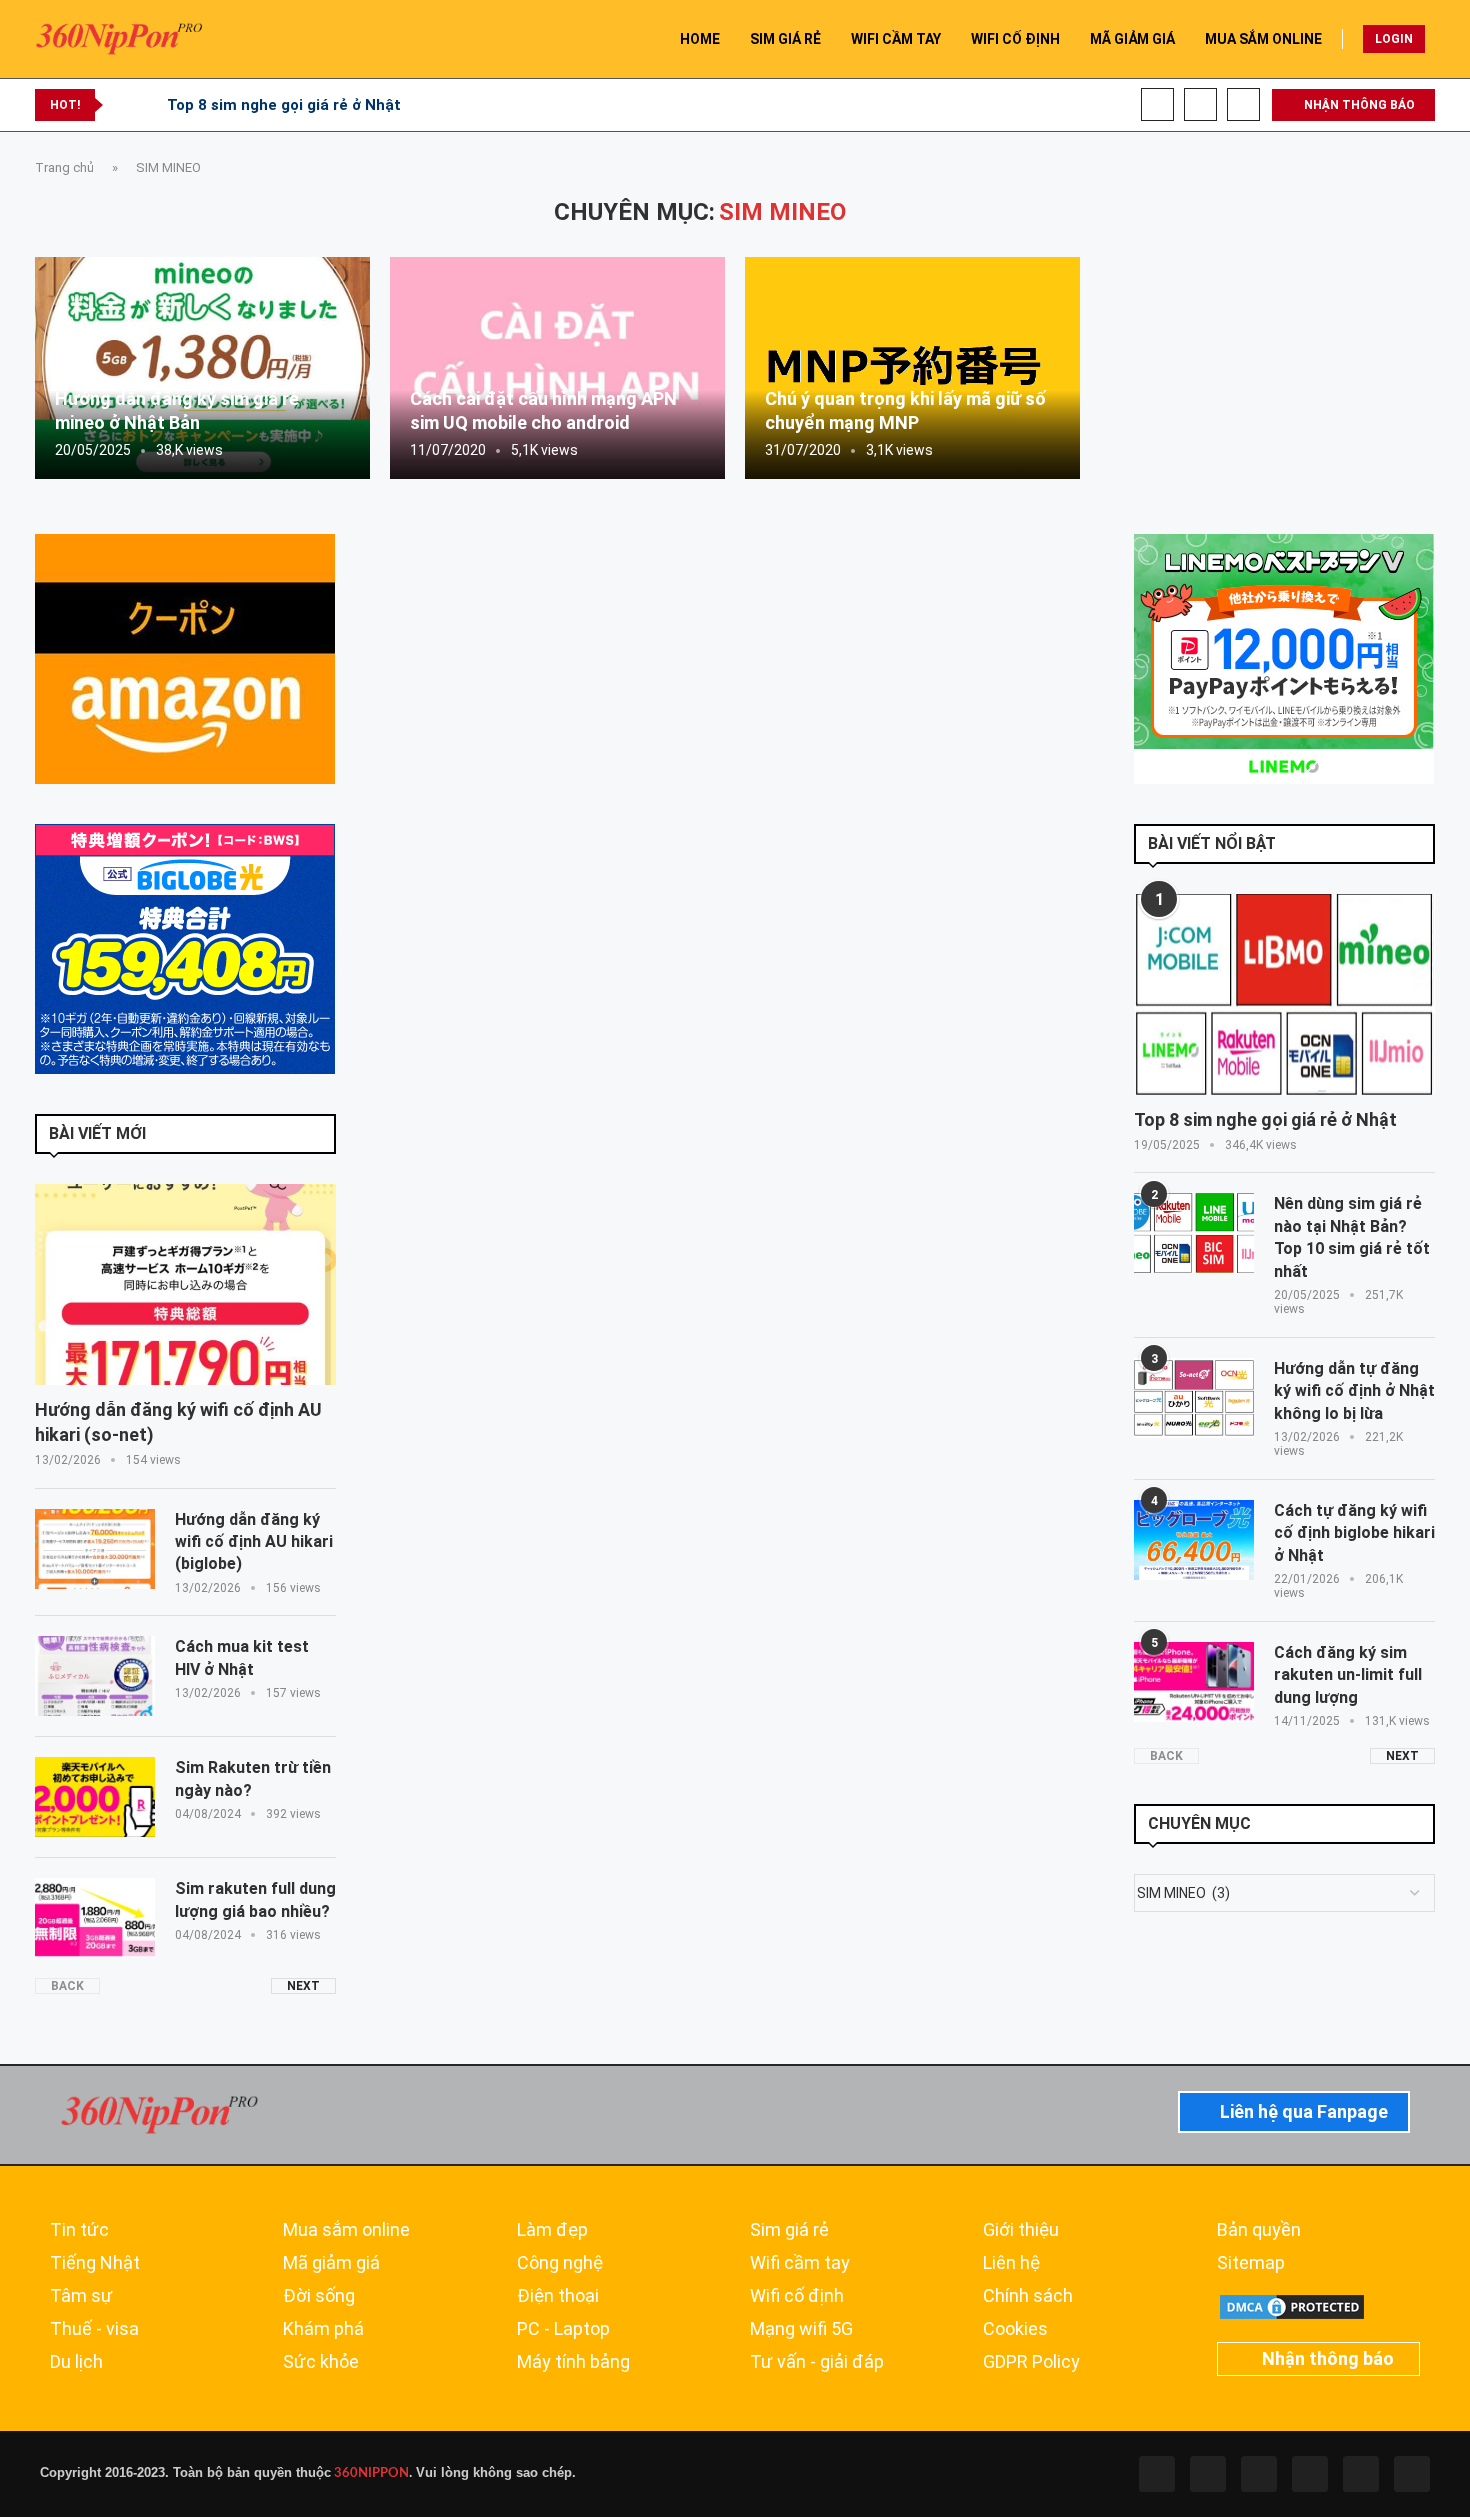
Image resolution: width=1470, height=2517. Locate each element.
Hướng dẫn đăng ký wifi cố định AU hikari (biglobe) (254, 1542)
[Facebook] (1157, 104)
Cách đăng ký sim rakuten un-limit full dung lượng (1348, 1675)
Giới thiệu (1021, 2230)
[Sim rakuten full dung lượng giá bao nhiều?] (95, 1918)
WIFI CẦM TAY (896, 39)
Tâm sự (81, 2296)
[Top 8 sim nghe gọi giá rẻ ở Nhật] (1284, 994)
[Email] (1243, 104)
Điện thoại (558, 2296)
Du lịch (76, 2362)
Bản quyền (1259, 2230)
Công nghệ (560, 2263)
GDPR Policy (1031, 2362)
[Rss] (1361, 2474)
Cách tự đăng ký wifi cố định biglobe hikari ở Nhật (1354, 1533)
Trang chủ (64, 167)
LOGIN (1394, 39)
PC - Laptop (563, 2329)
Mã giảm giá (331, 2263)
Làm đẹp (552, 2230)
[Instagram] (1259, 2474)
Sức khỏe (321, 2362)
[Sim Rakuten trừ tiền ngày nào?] (95, 1797)
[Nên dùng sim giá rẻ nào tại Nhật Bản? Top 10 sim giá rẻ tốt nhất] (1194, 1233)
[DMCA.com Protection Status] (1292, 2301)
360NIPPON (370, 2473)
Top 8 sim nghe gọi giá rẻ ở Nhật (284, 105)
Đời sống (319, 2296)
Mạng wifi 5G (801, 2329)
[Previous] (122, 105)
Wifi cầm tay (800, 2263)
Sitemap (1251, 2263)
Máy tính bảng (573, 2362)
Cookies (1015, 2329)
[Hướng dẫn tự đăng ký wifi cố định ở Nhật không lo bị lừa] (1194, 1398)
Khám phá (323, 2329)
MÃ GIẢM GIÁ (1132, 39)
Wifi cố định (797, 2296)
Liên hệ (1011, 2263)
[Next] (148, 105)
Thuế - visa (94, 2329)
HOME (700, 39)
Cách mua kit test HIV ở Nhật (242, 1657)
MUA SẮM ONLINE (1263, 39)
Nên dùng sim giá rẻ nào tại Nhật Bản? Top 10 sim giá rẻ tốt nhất (1352, 1237)
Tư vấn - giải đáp (817, 2362)
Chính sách (1028, 2296)
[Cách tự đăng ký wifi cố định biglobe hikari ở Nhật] (1194, 1540)
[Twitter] (1208, 2474)
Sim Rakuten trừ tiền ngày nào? (253, 1778)
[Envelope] (1412, 2474)
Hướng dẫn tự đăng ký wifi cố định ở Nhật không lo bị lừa (1354, 1391)
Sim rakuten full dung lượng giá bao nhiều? (255, 1899)
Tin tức (79, 2230)
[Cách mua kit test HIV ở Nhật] (95, 1676)
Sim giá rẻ (789, 2230)
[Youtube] (1200, 104)
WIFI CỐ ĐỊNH (1015, 39)
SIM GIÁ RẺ (785, 39)
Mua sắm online (346, 2230)
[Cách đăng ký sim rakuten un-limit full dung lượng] (1194, 1682)
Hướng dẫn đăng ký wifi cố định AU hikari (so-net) (178, 1422)
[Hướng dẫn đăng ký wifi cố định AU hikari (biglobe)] (95, 1549)
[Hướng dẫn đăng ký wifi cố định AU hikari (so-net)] (185, 1284)
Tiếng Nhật (95, 2263)
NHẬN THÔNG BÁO (1358, 105)
